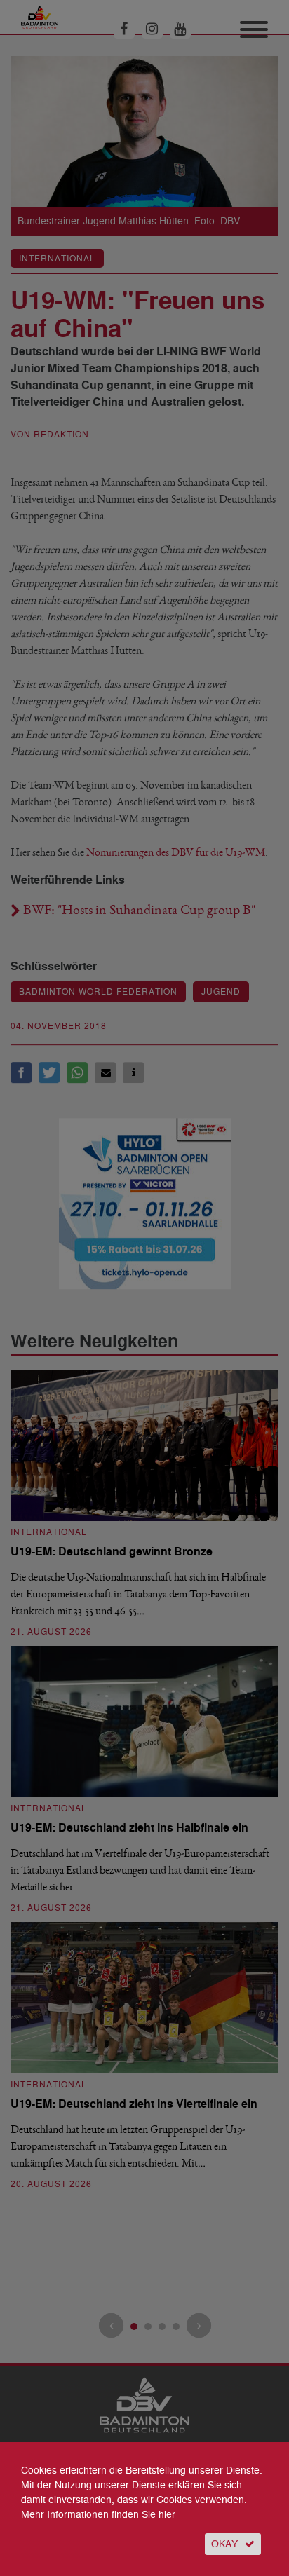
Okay (224, 2544)
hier (167, 2515)
